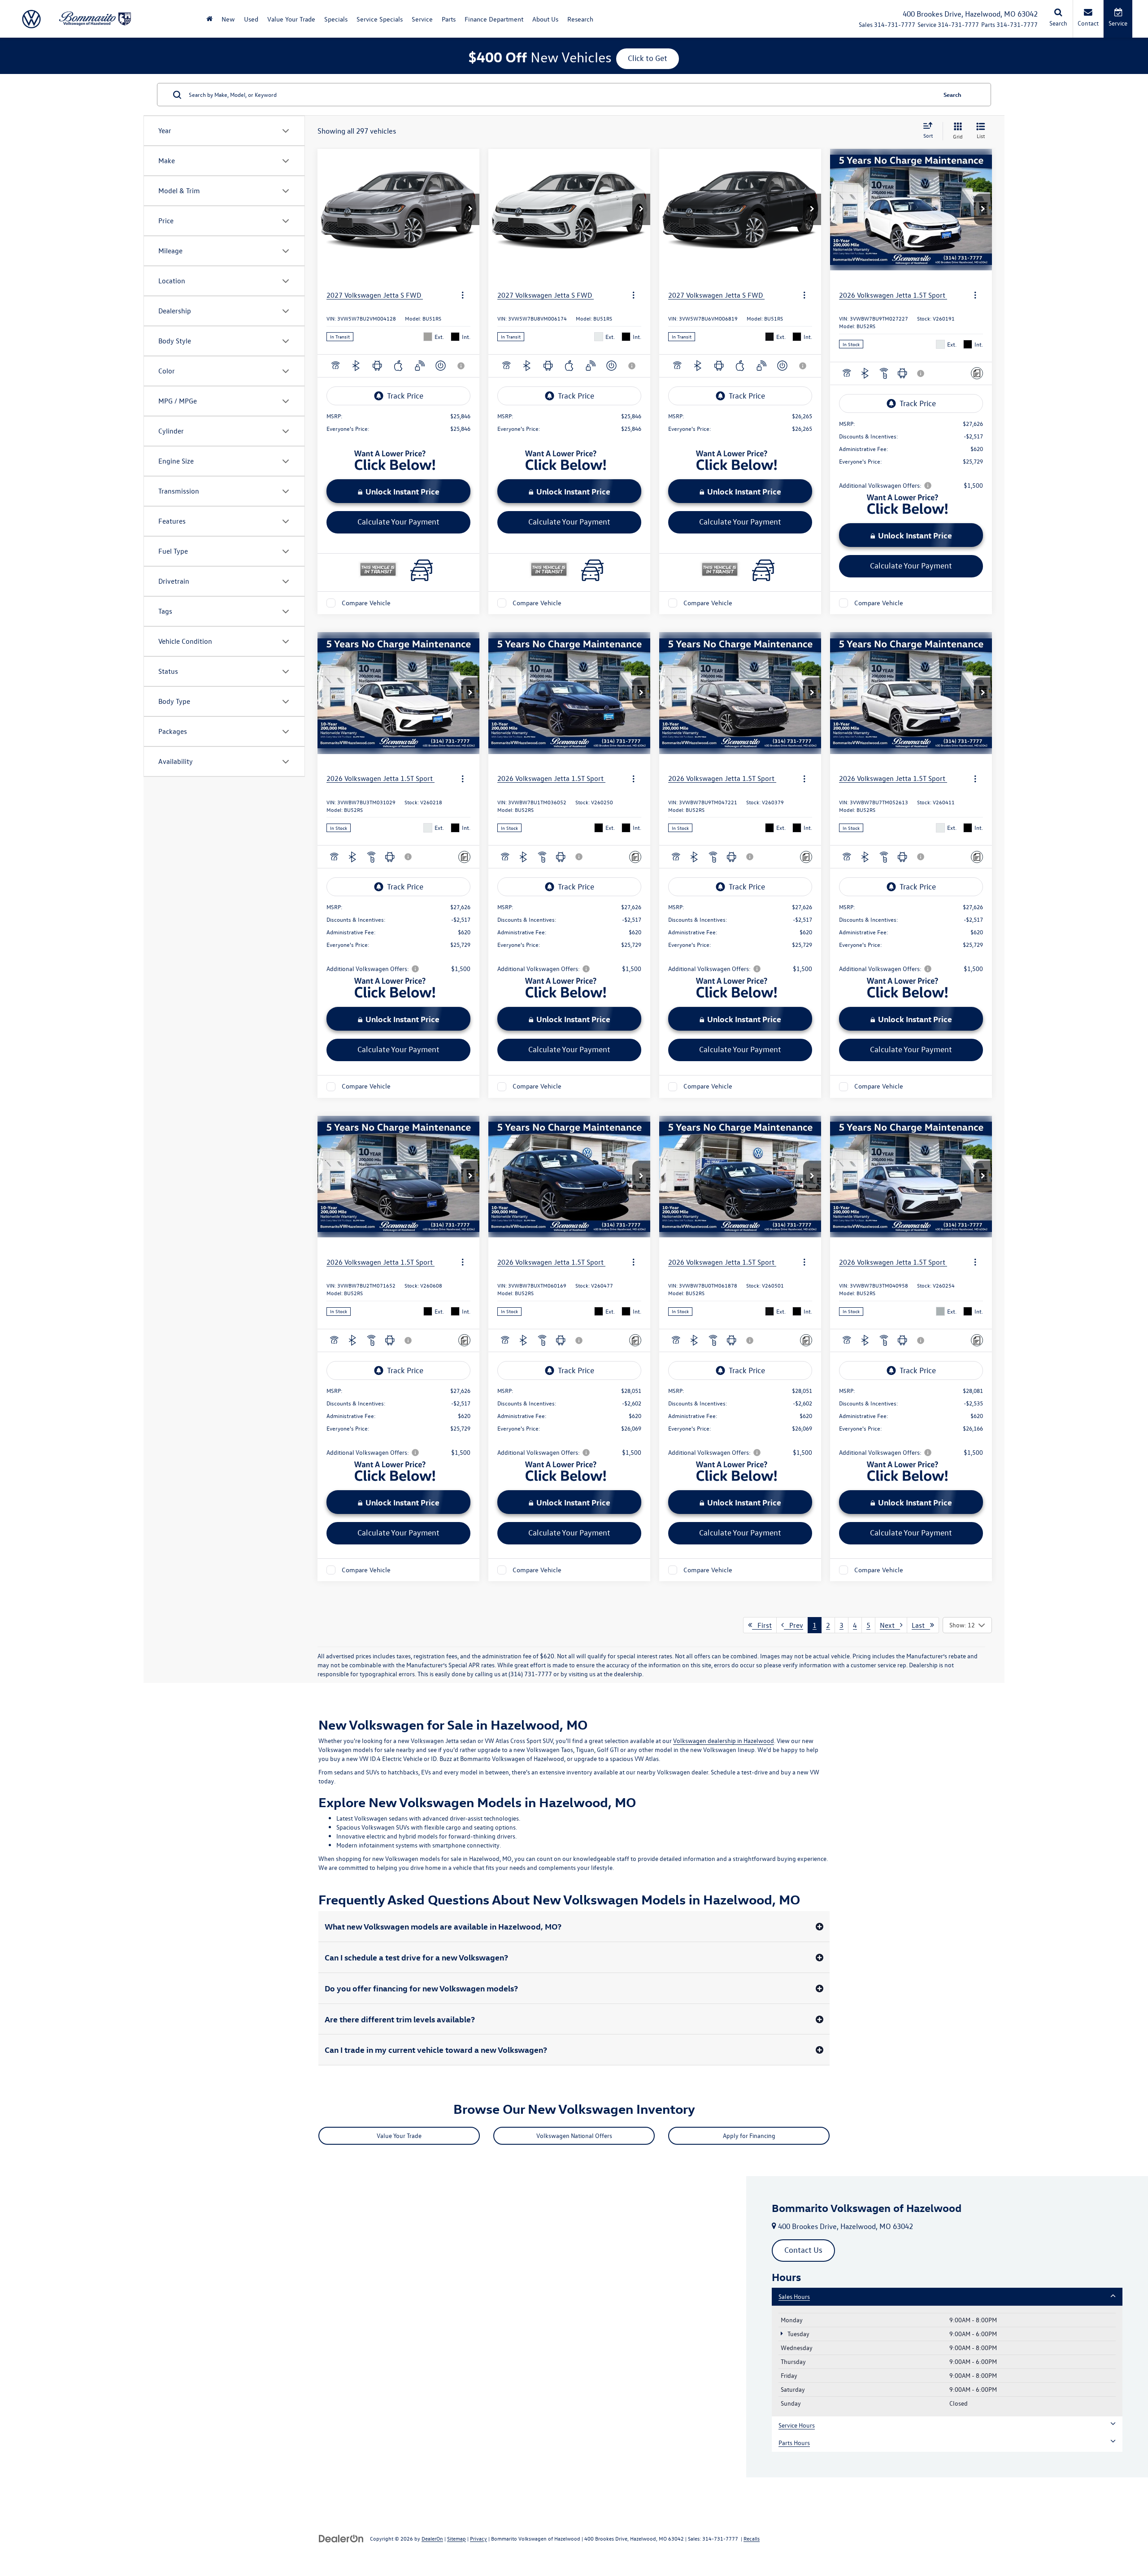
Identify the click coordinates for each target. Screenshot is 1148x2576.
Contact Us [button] (803, 2250)
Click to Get (648, 58)
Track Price (405, 396)
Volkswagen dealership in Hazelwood (724, 1741)
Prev (794, 1625)
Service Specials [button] (380, 19)
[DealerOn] (341, 2538)
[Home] (209, 19)
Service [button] (422, 19)
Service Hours (797, 2425)
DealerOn (432, 2538)
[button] (470, 209)
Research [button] (580, 19)
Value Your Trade (291, 19)
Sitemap (457, 2538)
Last (921, 1625)
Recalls (752, 2538)
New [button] (228, 19)
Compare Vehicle (366, 603)
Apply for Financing (749, 2136)
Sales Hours (794, 2296)
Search (952, 94)
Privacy (478, 2538)
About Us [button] (545, 19)
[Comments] (977, 373)
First (762, 1625)
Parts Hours (794, 2443)
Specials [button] (336, 19)
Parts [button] (449, 19)
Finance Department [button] (494, 19)
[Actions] (463, 295)
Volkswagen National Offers (574, 2136)
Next (890, 1625)
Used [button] (251, 19)
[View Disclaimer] (462, 366)
